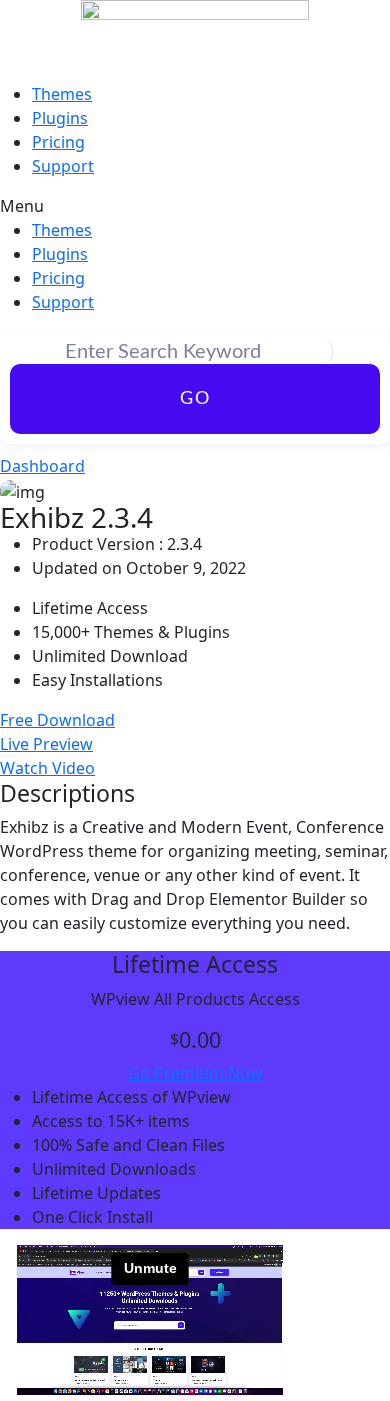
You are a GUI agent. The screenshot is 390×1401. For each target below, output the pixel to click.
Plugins (60, 118)
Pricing (58, 142)
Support (63, 166)
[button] (195, 206)
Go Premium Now (195, 1073)
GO (195, 399)
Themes (62, 94)
